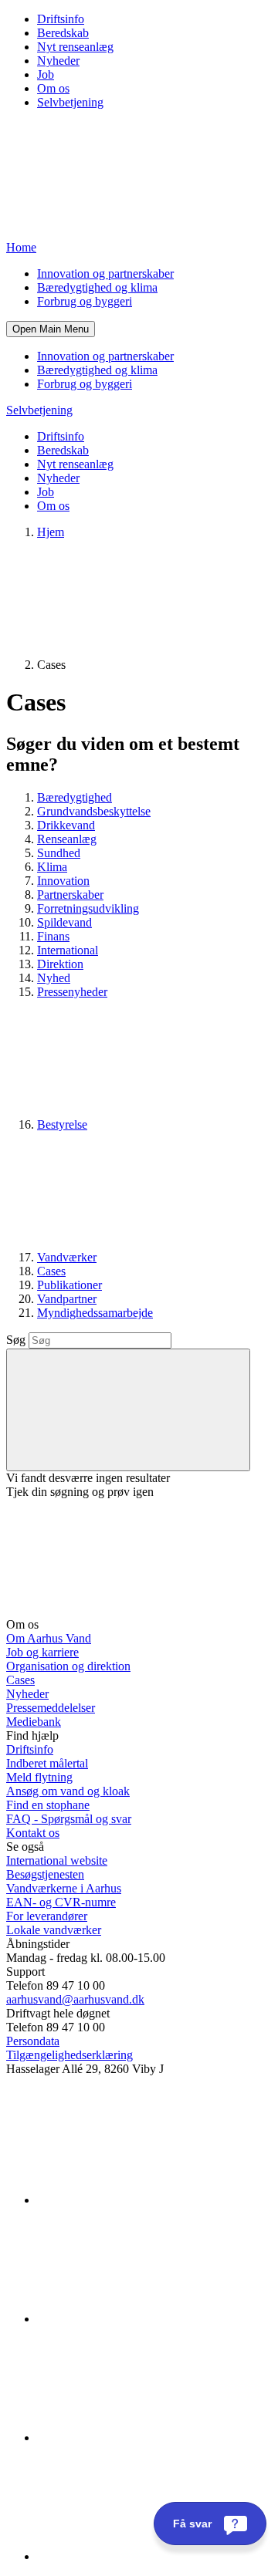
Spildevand (64, 922)
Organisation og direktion (68, 1666)
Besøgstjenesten (45, 1874)
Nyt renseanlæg (75, 47)
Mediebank (34, 1722)
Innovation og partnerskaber (105, 273)
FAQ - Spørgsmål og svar (69, 1819)
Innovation (63, 881)
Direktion (60, 964)
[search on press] (128, 1410)
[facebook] (153, 2319)
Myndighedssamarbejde (95, 1313)
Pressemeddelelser (51, 1708)
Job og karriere (42, 1652)
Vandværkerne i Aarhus (64, 1888)
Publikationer (69, 1285)
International (68, 950)
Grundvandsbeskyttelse (94, 811)
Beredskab (63, 33)
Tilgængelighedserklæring (69, 2055)
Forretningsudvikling (88, 908)
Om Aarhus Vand (49, 1638)
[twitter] (153, 2438)
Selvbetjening (70, 102)
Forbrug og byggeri (85, 301)
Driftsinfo (61, 19)
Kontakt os (33, 1833)
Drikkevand (66, 825)
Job (46, 74)
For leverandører (47, 1916)
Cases (51, 1271)
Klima (52, 867)
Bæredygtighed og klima (97, 287)
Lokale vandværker (54, 1930)
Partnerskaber (70, 895)
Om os (53, 88)
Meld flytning (39, 1777)
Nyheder (58, 61)
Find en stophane (48, 1805)
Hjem (51, 532)
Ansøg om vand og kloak (68, 1791)
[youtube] (153, 2556)
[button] (51, 329)
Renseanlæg (67, 839)
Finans (53, 936)
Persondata (33, 2041)
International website (57, 1860)
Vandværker (67, 1257)
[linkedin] (153, 2200)
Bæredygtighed (75, 797)
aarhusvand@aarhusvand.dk (75, 1999)
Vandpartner (67, 1299)
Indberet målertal (47, 1763)
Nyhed (54, 978)
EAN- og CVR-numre (61, 1902)
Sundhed (59, 853)
